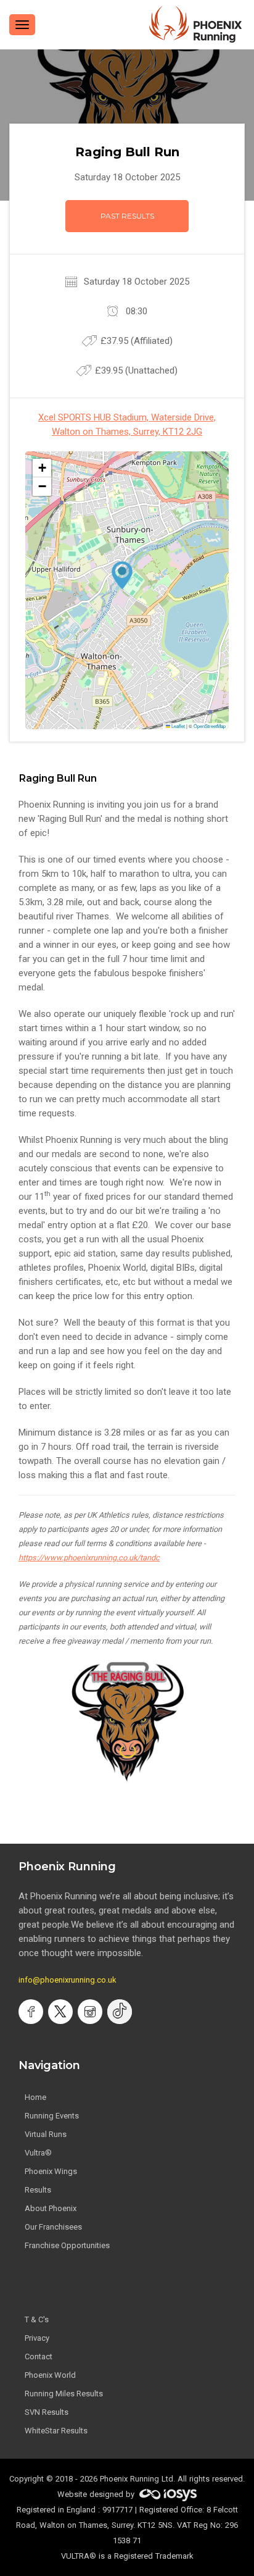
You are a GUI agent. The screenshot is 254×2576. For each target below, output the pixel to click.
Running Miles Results (64, 2394)
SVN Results (47, 2412)
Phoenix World (50, 2375)
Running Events (52, 2116)
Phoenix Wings (51, 2171)
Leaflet (178, 726)
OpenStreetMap (210, 726)
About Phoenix (51, 2208)
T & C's (37, 2319)
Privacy (37, 2338)
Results (38, 2190)
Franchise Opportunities (67, 2245)
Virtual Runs (46, 2134)
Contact (39, 2356)
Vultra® (38, 2153)
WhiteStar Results (56, 2431)
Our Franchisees (53, 2227)
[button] (122, 575)
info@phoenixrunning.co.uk (68, 1980)
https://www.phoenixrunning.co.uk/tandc (89, 1558)
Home (35, 2097)
